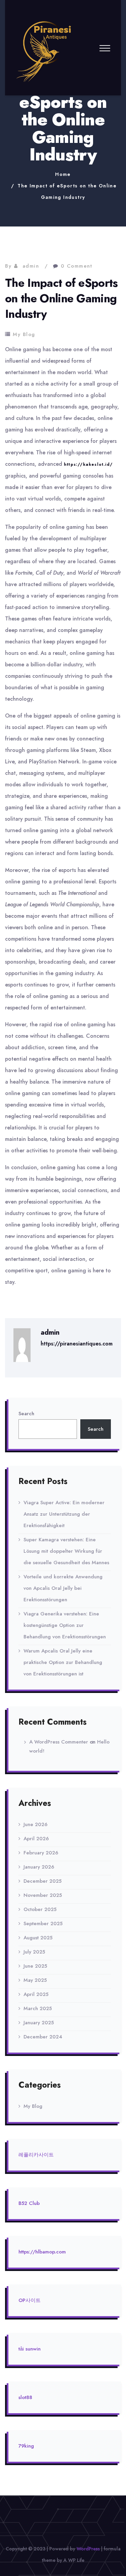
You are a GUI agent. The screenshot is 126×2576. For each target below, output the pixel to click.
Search (26, 1414)
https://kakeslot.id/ (88, 464)
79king (26, 2446)
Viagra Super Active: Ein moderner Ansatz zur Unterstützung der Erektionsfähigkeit (64, 1514)
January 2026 (39, 1867)
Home (63, 174)
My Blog (24, 334)
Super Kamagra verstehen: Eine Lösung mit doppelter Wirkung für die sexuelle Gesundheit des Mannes (66, 1551)
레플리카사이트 (36, 2155)
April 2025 (36, 1994)
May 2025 (35, 1980)
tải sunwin (30, 2349)
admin (31, 266)
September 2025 (43, 1923)
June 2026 (35, 1824)
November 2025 (43, 1895)
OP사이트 (30, 2300)
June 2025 (35, 1966)
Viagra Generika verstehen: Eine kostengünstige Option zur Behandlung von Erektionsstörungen (65, 1625)
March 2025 (38, 2008)
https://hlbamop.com (42, 2252)
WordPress (88, 2549)
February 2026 (41, 1853)
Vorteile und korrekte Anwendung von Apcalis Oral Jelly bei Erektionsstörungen (63, 1588)
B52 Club (29, 2203)
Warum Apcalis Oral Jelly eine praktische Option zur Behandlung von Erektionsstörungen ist (63, 1662)
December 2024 (43, 2037)
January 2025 (39, 2023)
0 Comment (77, 266)
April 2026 (36, 1839)
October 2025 (40, 1909)
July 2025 (34, 1952)
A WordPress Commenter (59, 1742)
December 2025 (43, 1881)
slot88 (25, 2397)
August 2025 (38, 1938)
